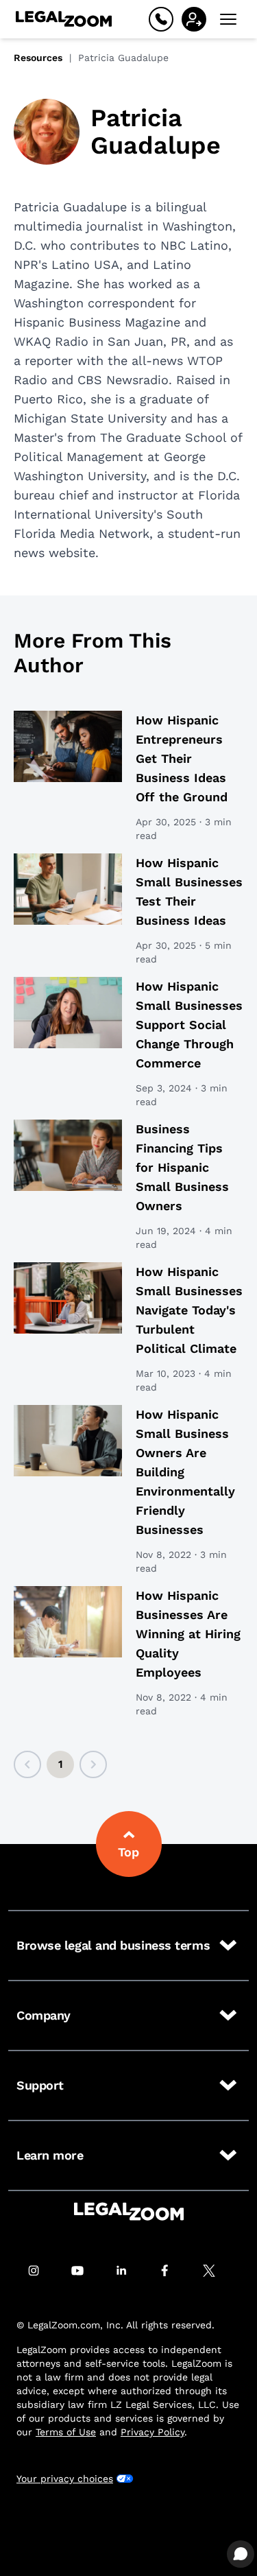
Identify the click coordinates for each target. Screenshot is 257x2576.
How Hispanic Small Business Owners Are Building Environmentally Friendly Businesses (185, 1472)
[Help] (161, 19)
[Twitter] (217, 2271)
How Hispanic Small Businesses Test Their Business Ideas (189, 891)
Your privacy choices (65, 2479)
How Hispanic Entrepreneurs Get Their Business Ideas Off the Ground (182, 758)
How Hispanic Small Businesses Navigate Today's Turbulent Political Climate (189, 1310)
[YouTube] (85, 2271)
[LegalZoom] (129, 2211)
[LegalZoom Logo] (64, 19)
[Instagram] (41, 2271)
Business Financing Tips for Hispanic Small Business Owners (182, 1167)
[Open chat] (241, 2554)
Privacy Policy (152, 2432)
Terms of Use (66, 2432)
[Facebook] (173, 2271)
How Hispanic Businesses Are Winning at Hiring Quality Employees (188, 1634)
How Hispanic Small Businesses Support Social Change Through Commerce (189, 1025)
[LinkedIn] (129, 2271)
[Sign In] (194, 19)
